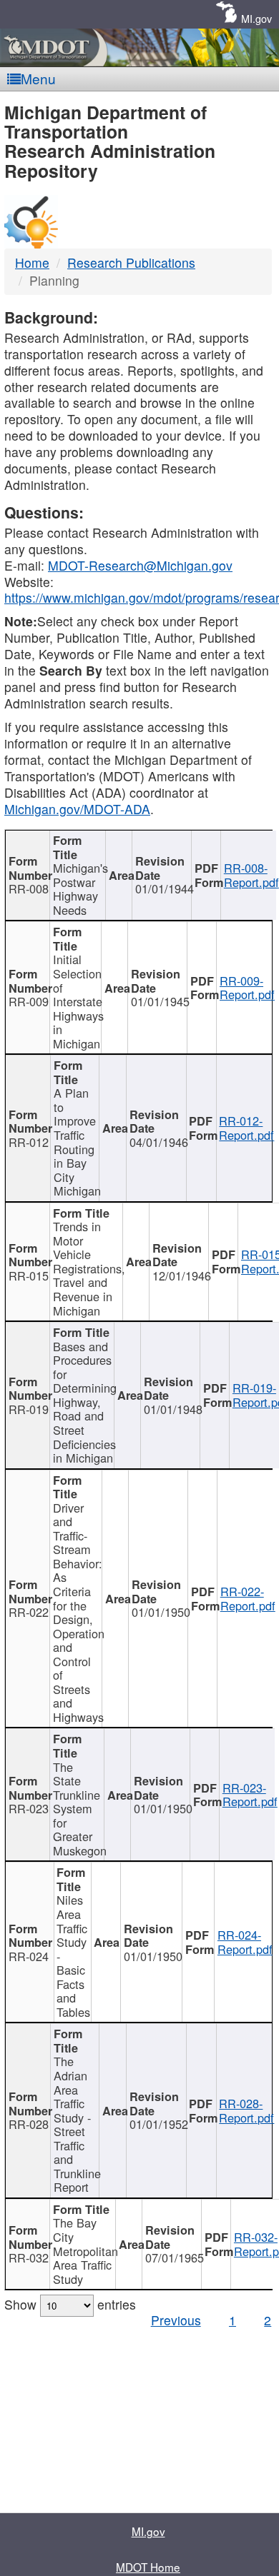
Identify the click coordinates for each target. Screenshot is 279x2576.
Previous (176, 2320)
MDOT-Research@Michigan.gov (140, 565)
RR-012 (29, 1142)
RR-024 (29, 1956)
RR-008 (29, 888)
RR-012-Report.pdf (246, 1128)
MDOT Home (148, 2567)
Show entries (70, 2304)
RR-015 (29, 1276)
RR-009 (29, 1001)
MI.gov (256, 18)
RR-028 (29, 2124)
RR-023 (29, 1808)
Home (32, 262)
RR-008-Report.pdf (251, 875)
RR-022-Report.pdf (248, 1598)
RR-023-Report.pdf (250, 1795)
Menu (38, 78)
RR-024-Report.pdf (245, 1942)
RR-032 (29, 2257)
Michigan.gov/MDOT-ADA (77, 809)
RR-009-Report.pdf (247, 988)
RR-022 (29, 1612)
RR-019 (29, 1409)
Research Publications (131, 262)
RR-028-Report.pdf (246, 2110)
